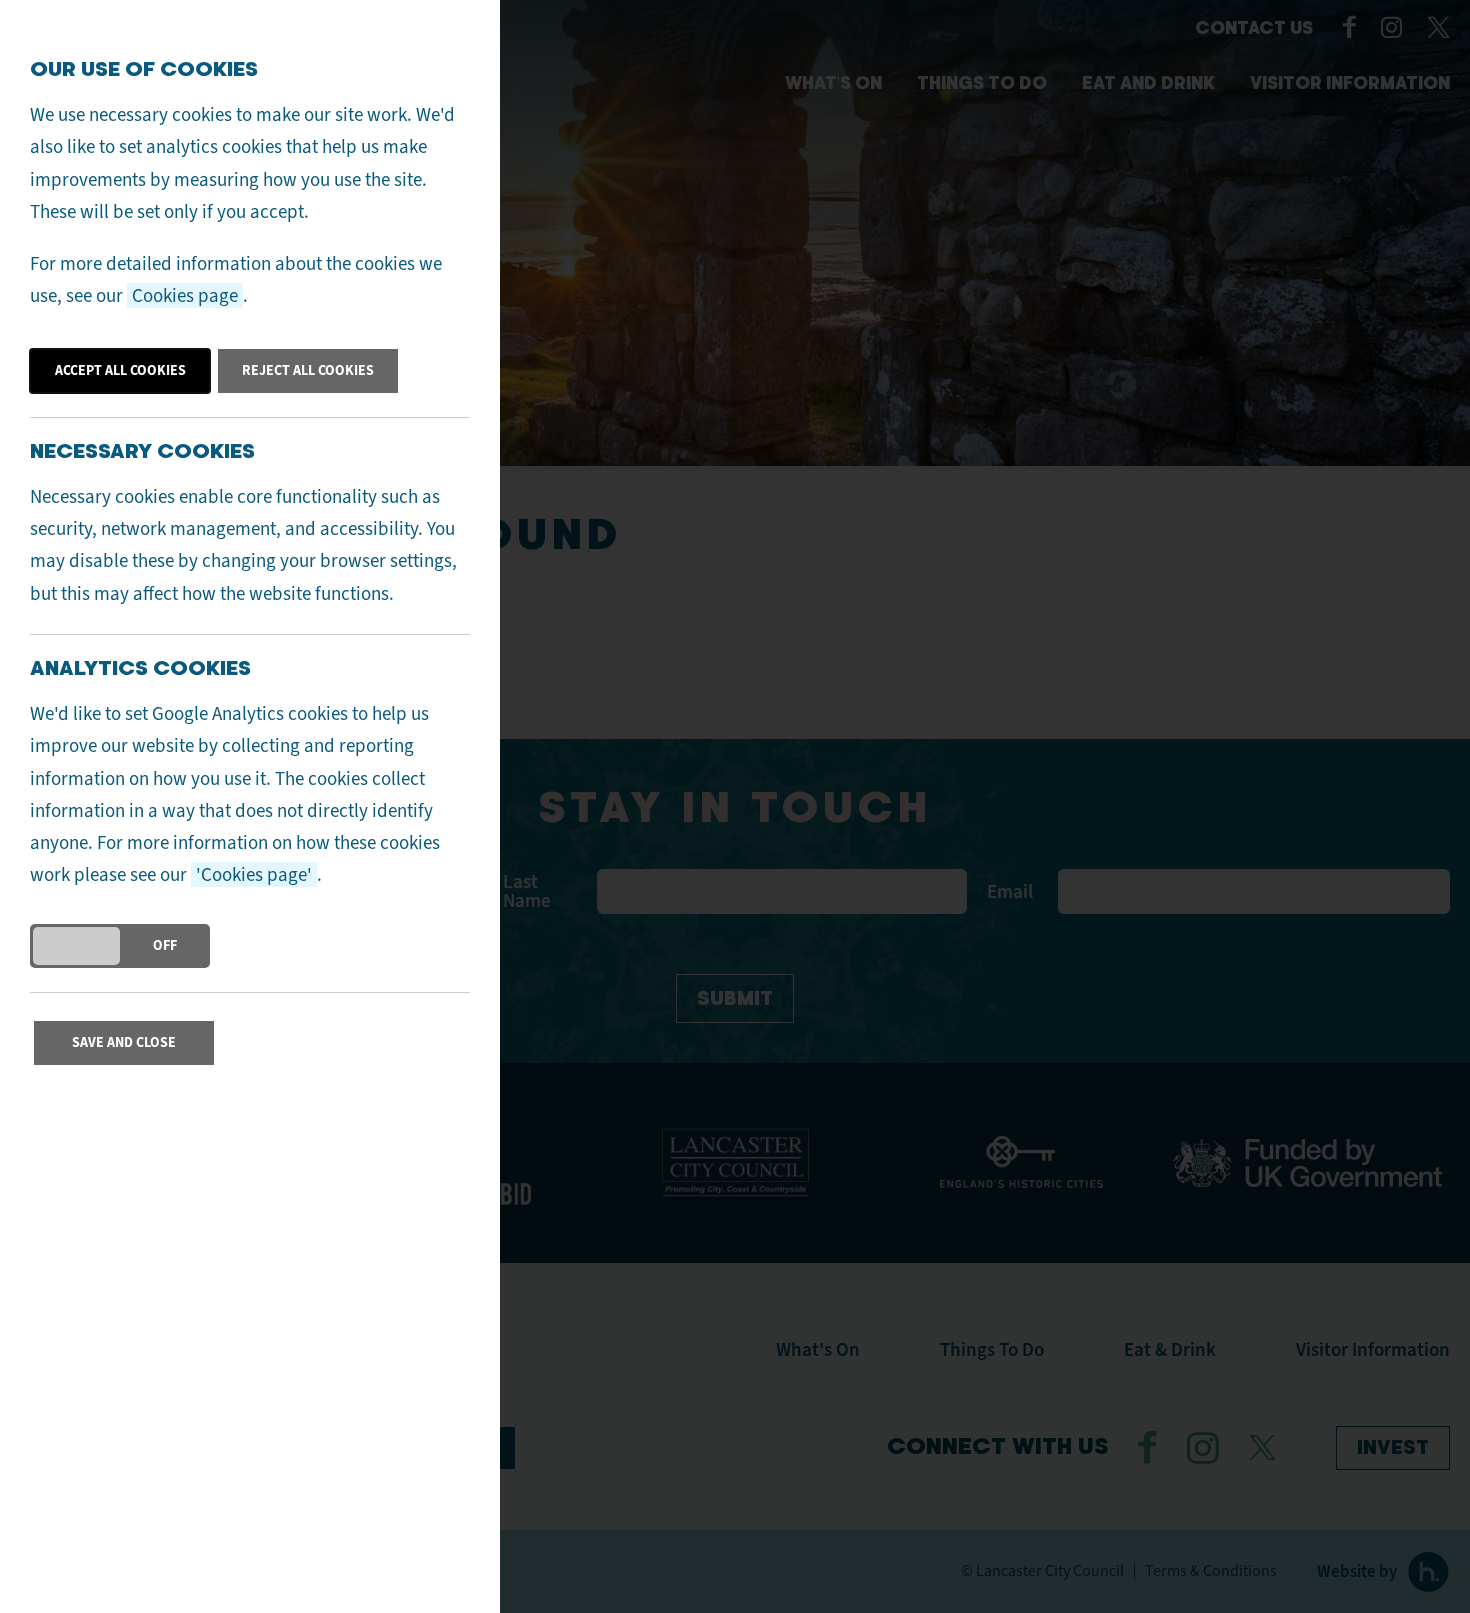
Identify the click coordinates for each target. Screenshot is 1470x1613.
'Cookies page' (254, 874)
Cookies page (185, 295)
